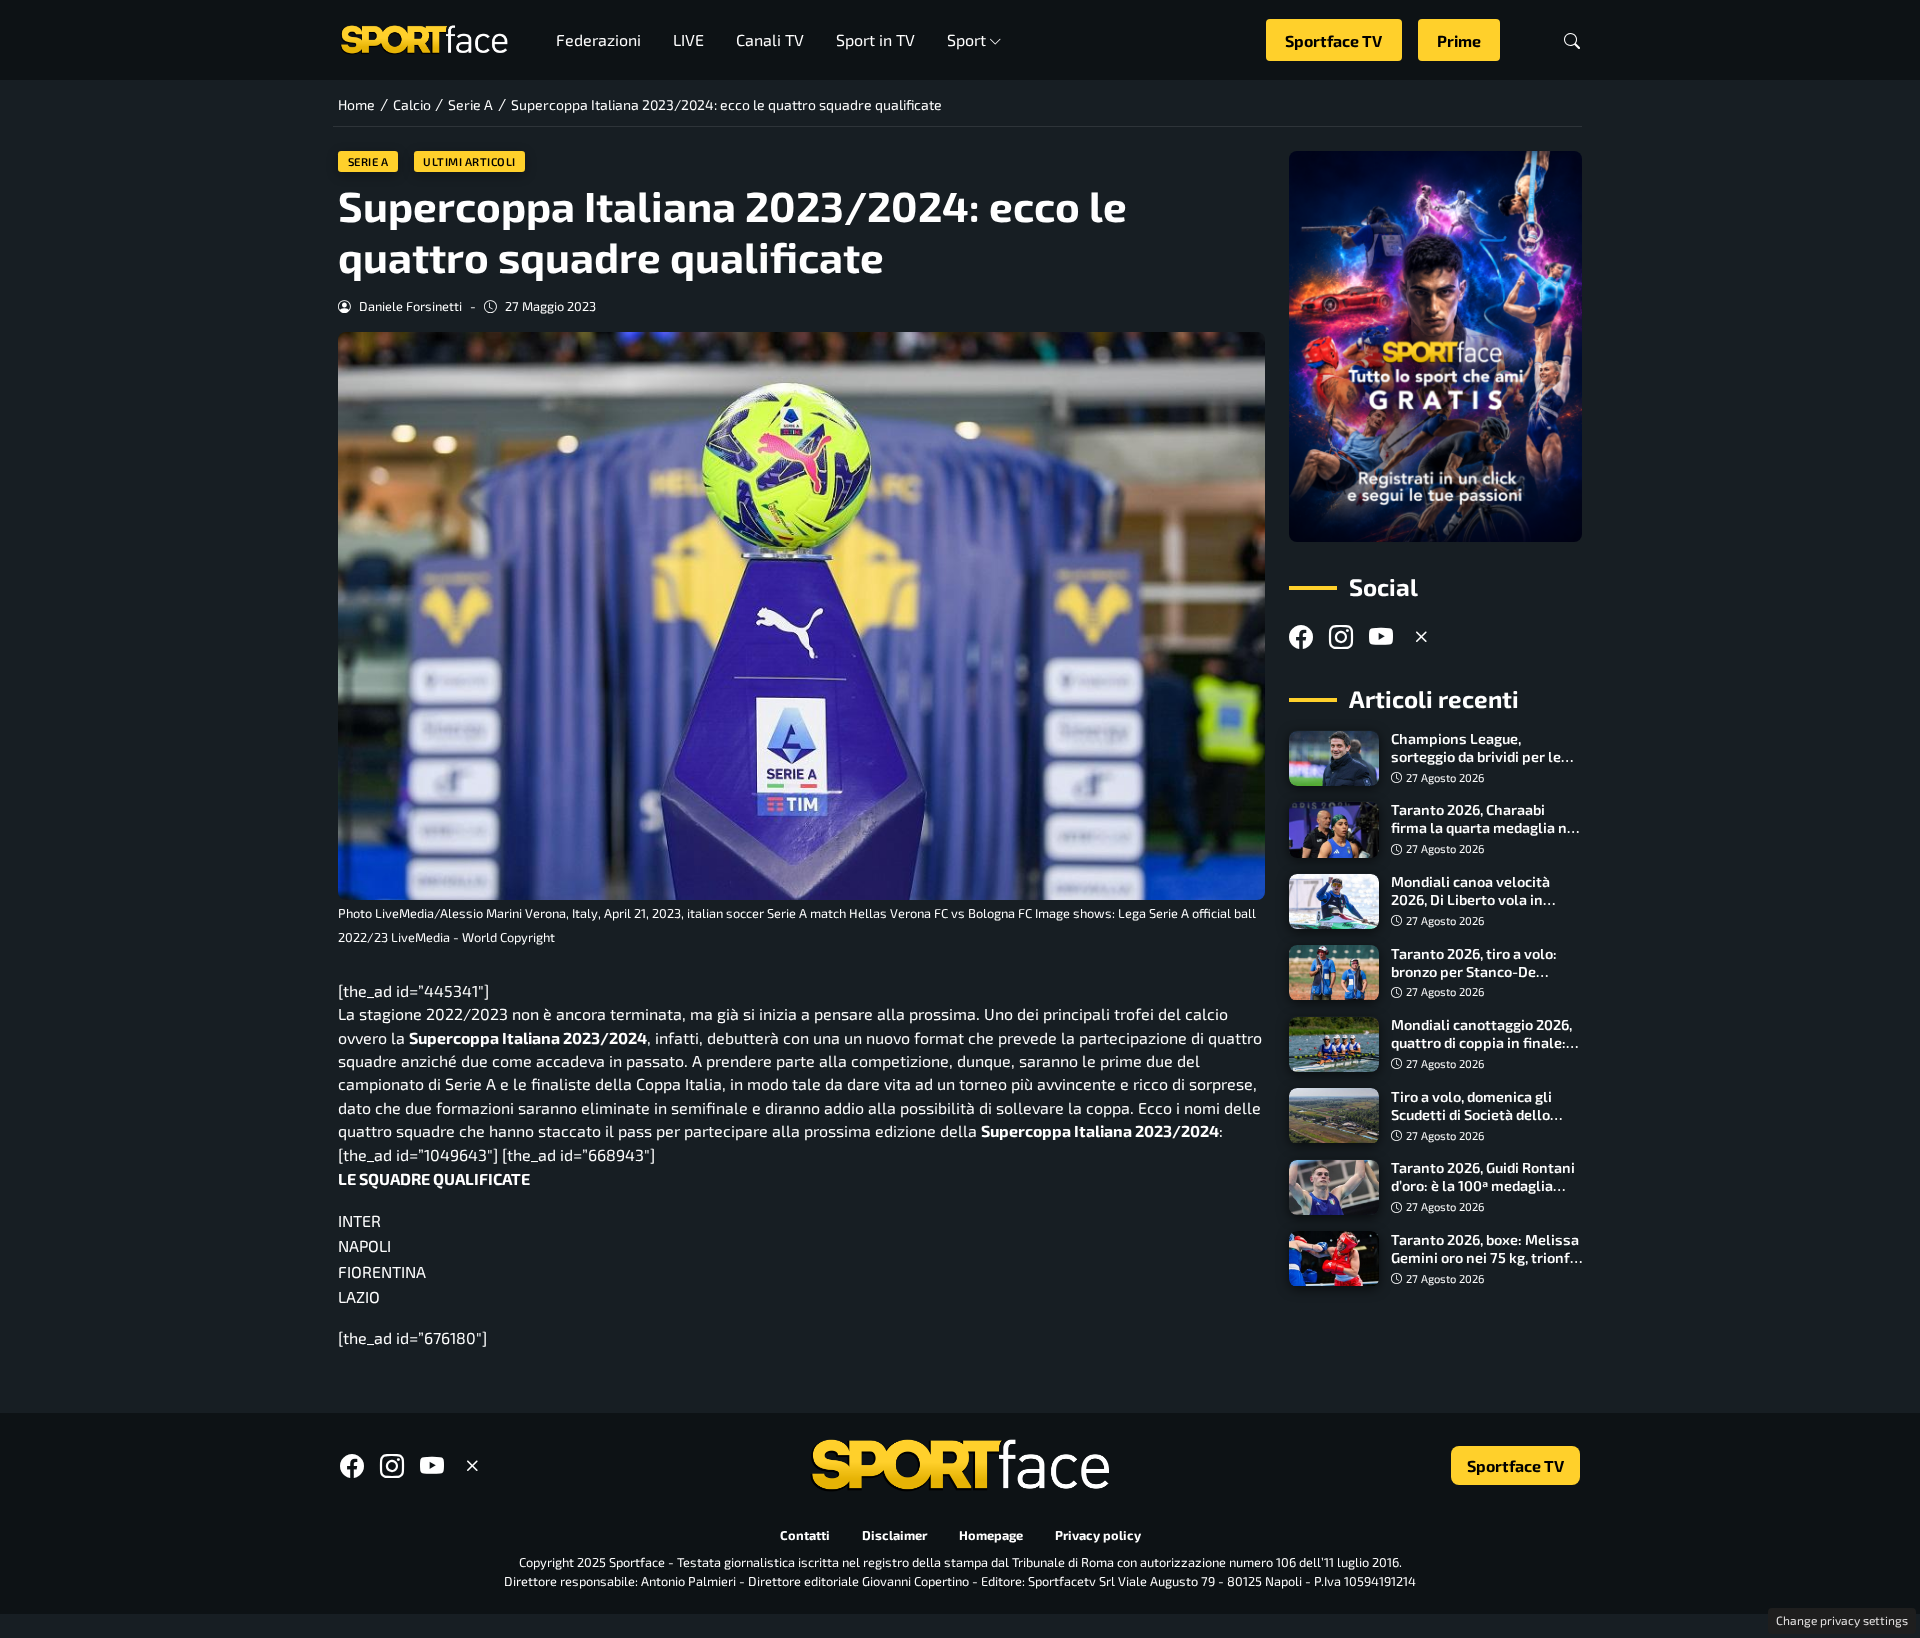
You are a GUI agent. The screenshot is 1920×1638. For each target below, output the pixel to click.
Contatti (805, 1536)
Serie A (368, 161)
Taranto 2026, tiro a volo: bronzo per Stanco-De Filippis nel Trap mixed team (1474, 980)
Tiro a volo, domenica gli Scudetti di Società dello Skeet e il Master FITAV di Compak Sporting (1475, 1123)
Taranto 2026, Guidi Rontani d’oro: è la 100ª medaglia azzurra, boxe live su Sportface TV (1483, 1195)
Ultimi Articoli (469, 161)
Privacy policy (1098, 1536)
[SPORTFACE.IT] (424, 37)
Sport (966, 39)
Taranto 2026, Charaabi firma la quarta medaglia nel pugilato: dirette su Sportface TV (1485, 837)
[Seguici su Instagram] (1341, 636)
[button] (1572, 40)
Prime (1459, 40)
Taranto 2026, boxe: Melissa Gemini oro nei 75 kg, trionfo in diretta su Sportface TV (1485, 1257)
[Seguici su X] (1421, 636)
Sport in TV (875, 39)
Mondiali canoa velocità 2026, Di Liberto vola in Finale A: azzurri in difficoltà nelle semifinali (1484, 909)
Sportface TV (1333, 40)
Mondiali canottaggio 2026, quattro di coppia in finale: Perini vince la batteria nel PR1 (1481, 1052)
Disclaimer (894, 1536)
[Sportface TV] (1435, 346)
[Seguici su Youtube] (1381, 636)
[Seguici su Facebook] (1301, 636)
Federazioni (598, 39)
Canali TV (770, 39)
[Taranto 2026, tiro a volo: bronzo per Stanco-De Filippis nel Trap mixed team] (1334, 973)
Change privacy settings (1842, 1620)
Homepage (991, 1536)
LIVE (688, 39)
